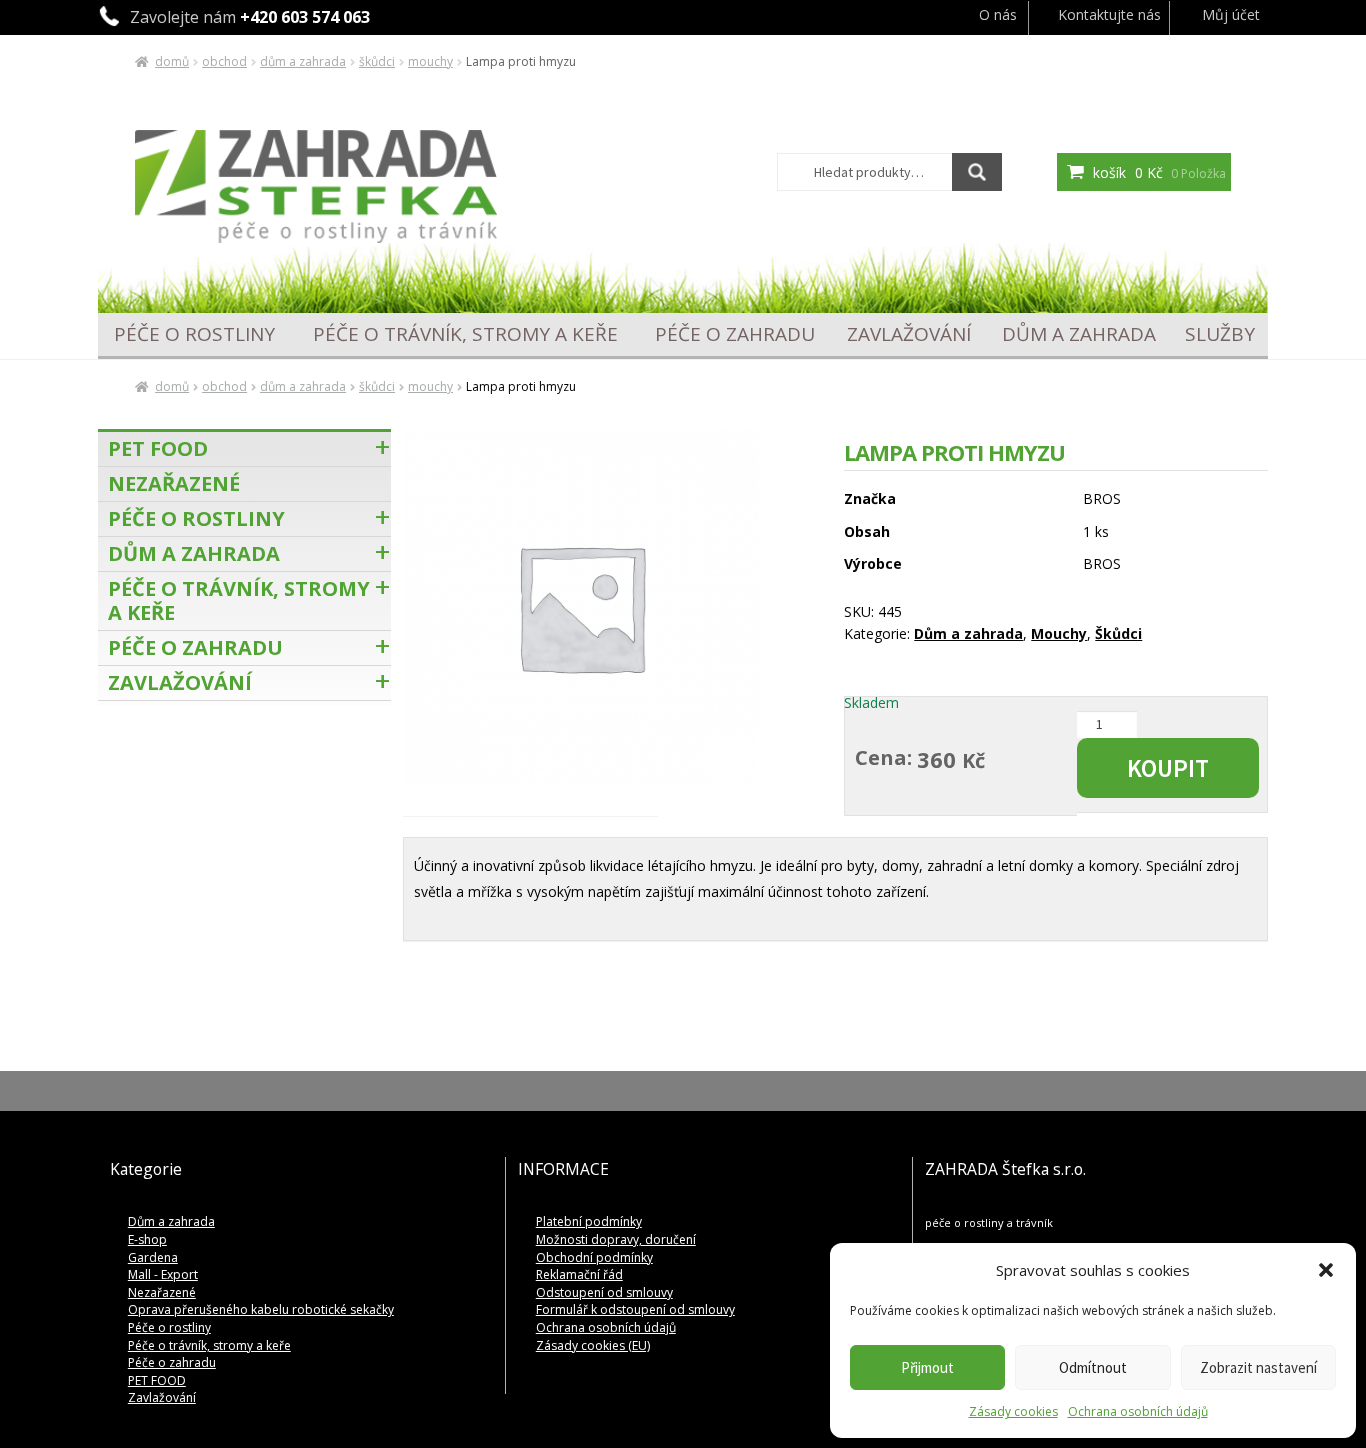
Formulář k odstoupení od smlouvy (635, 1309)
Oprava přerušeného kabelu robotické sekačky (261, 1309)
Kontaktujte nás (1109, 14)
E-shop (147, 1239)
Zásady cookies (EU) (593, 1345)
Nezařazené (174, 483)
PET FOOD (158, 448)
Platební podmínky (589, 1221)
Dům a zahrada (303, 61)
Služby (1220, 334)
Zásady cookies (1013, 1411)
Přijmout (927, 1367)
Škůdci (377, 61)
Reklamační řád (579, 1274)
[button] (1326, 1270)
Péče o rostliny (194, 334)
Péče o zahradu (735, 334)
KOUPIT (1168, 768)
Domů (172, 61)
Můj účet (1231, 14)
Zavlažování (909, 334)
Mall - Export (163, 1274)
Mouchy (430, 61)
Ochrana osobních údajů (1138, 1411)
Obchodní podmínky (594, 1257)
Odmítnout (1093, 1367)
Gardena (153, 1257)
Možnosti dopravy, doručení (616, 1239)
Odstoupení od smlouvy (604, 1292)
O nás (998, 14)
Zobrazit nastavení (1258, 1367)
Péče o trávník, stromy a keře (465, 334)
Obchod (224, 61)
